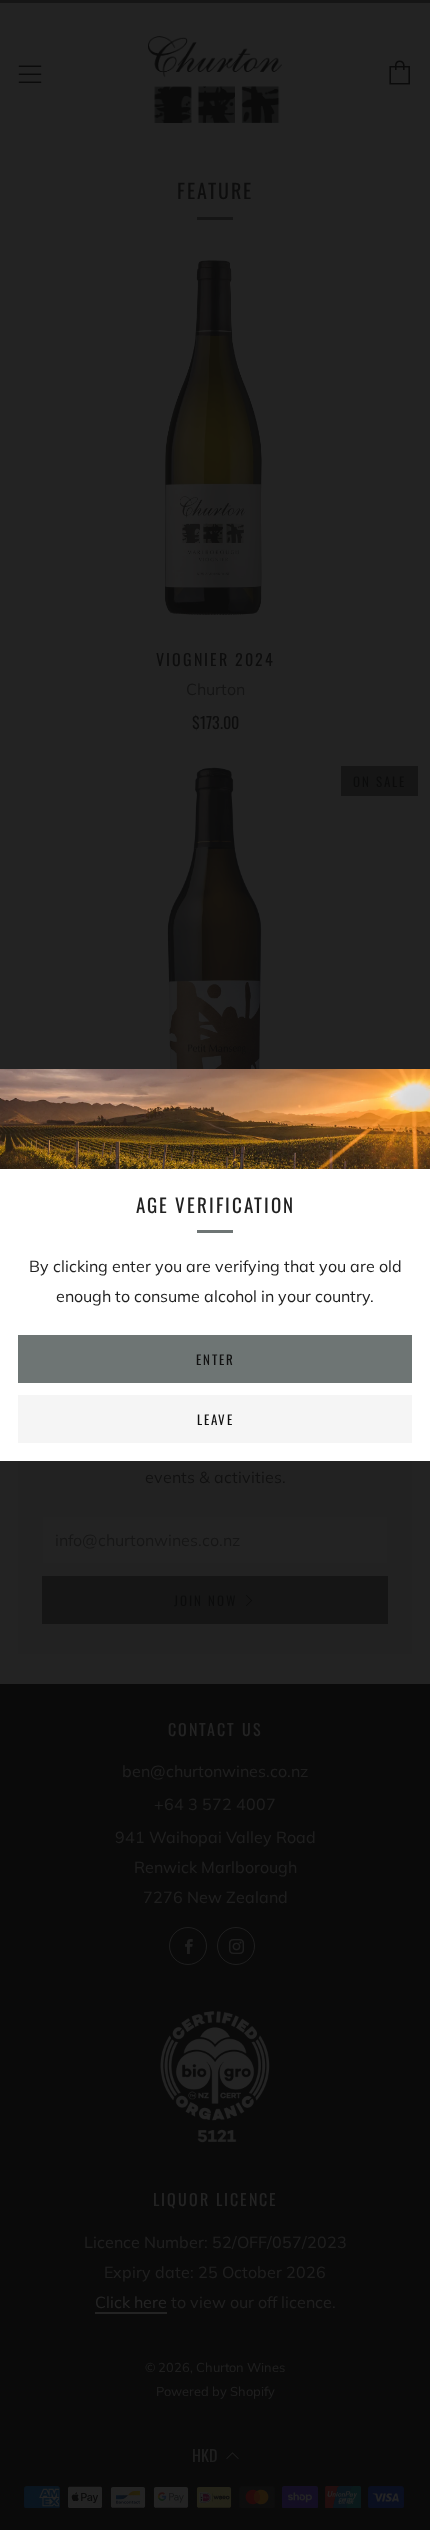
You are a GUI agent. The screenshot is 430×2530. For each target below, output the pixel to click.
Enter (215, 1359)
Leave (215, 1419)
